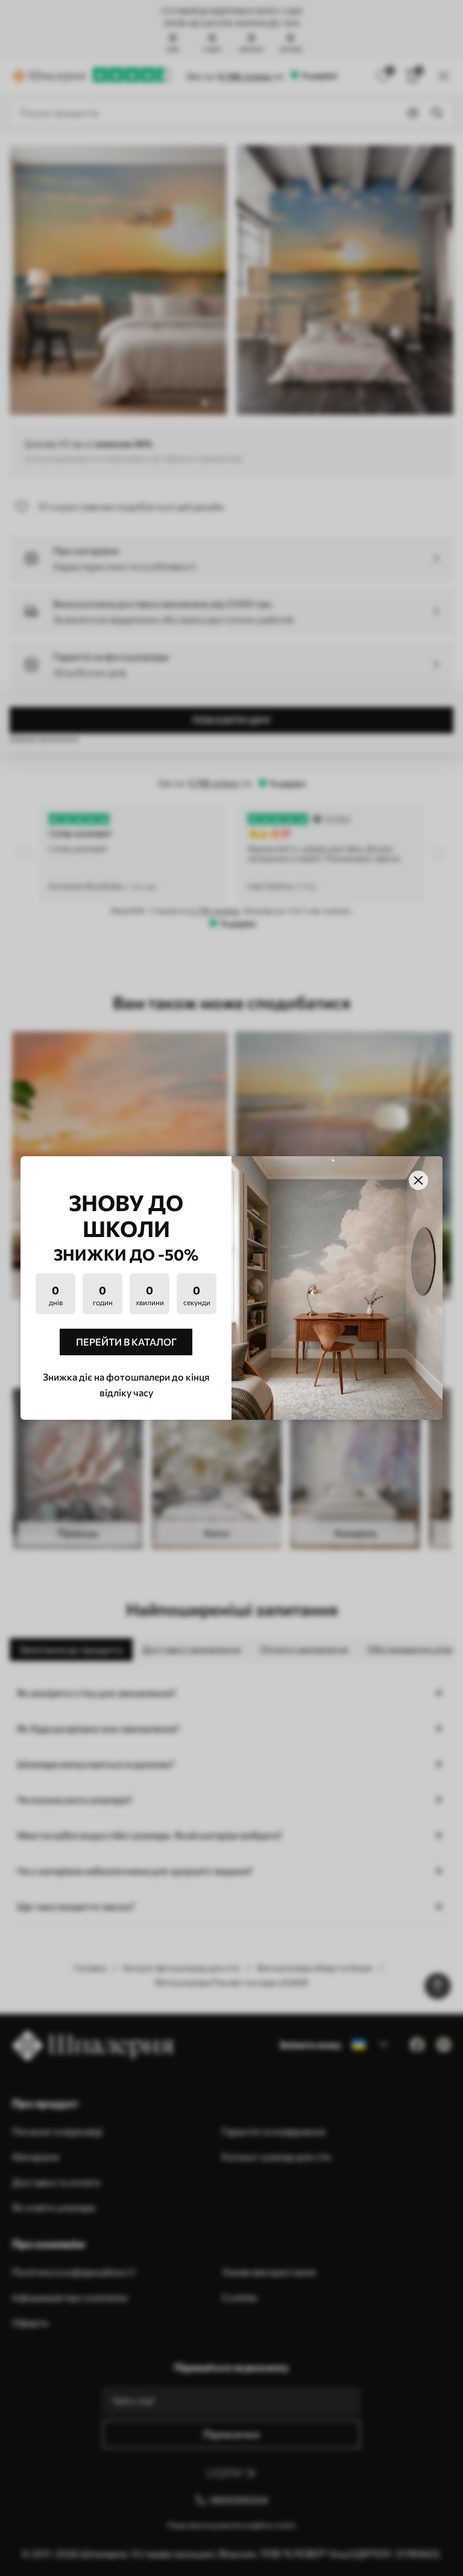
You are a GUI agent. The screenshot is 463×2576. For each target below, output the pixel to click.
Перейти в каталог (126, 1342)
